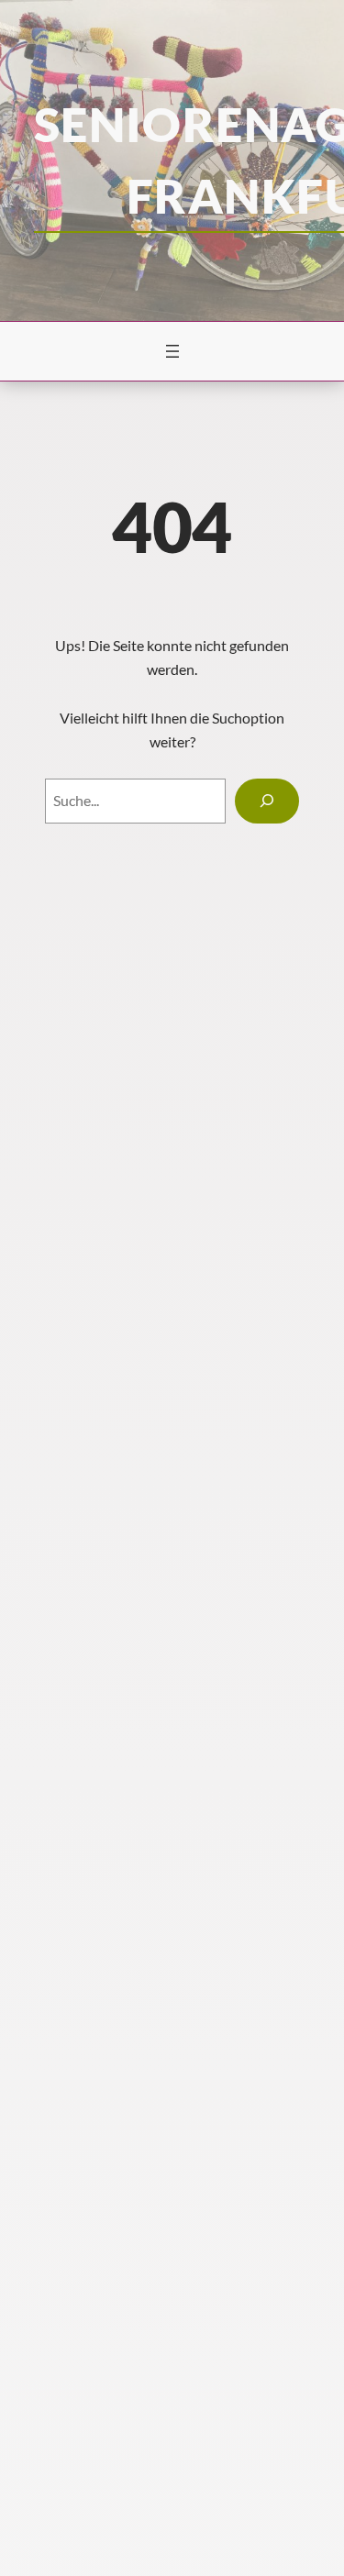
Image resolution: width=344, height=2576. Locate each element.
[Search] (267, 801)
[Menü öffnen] (172, 351)
